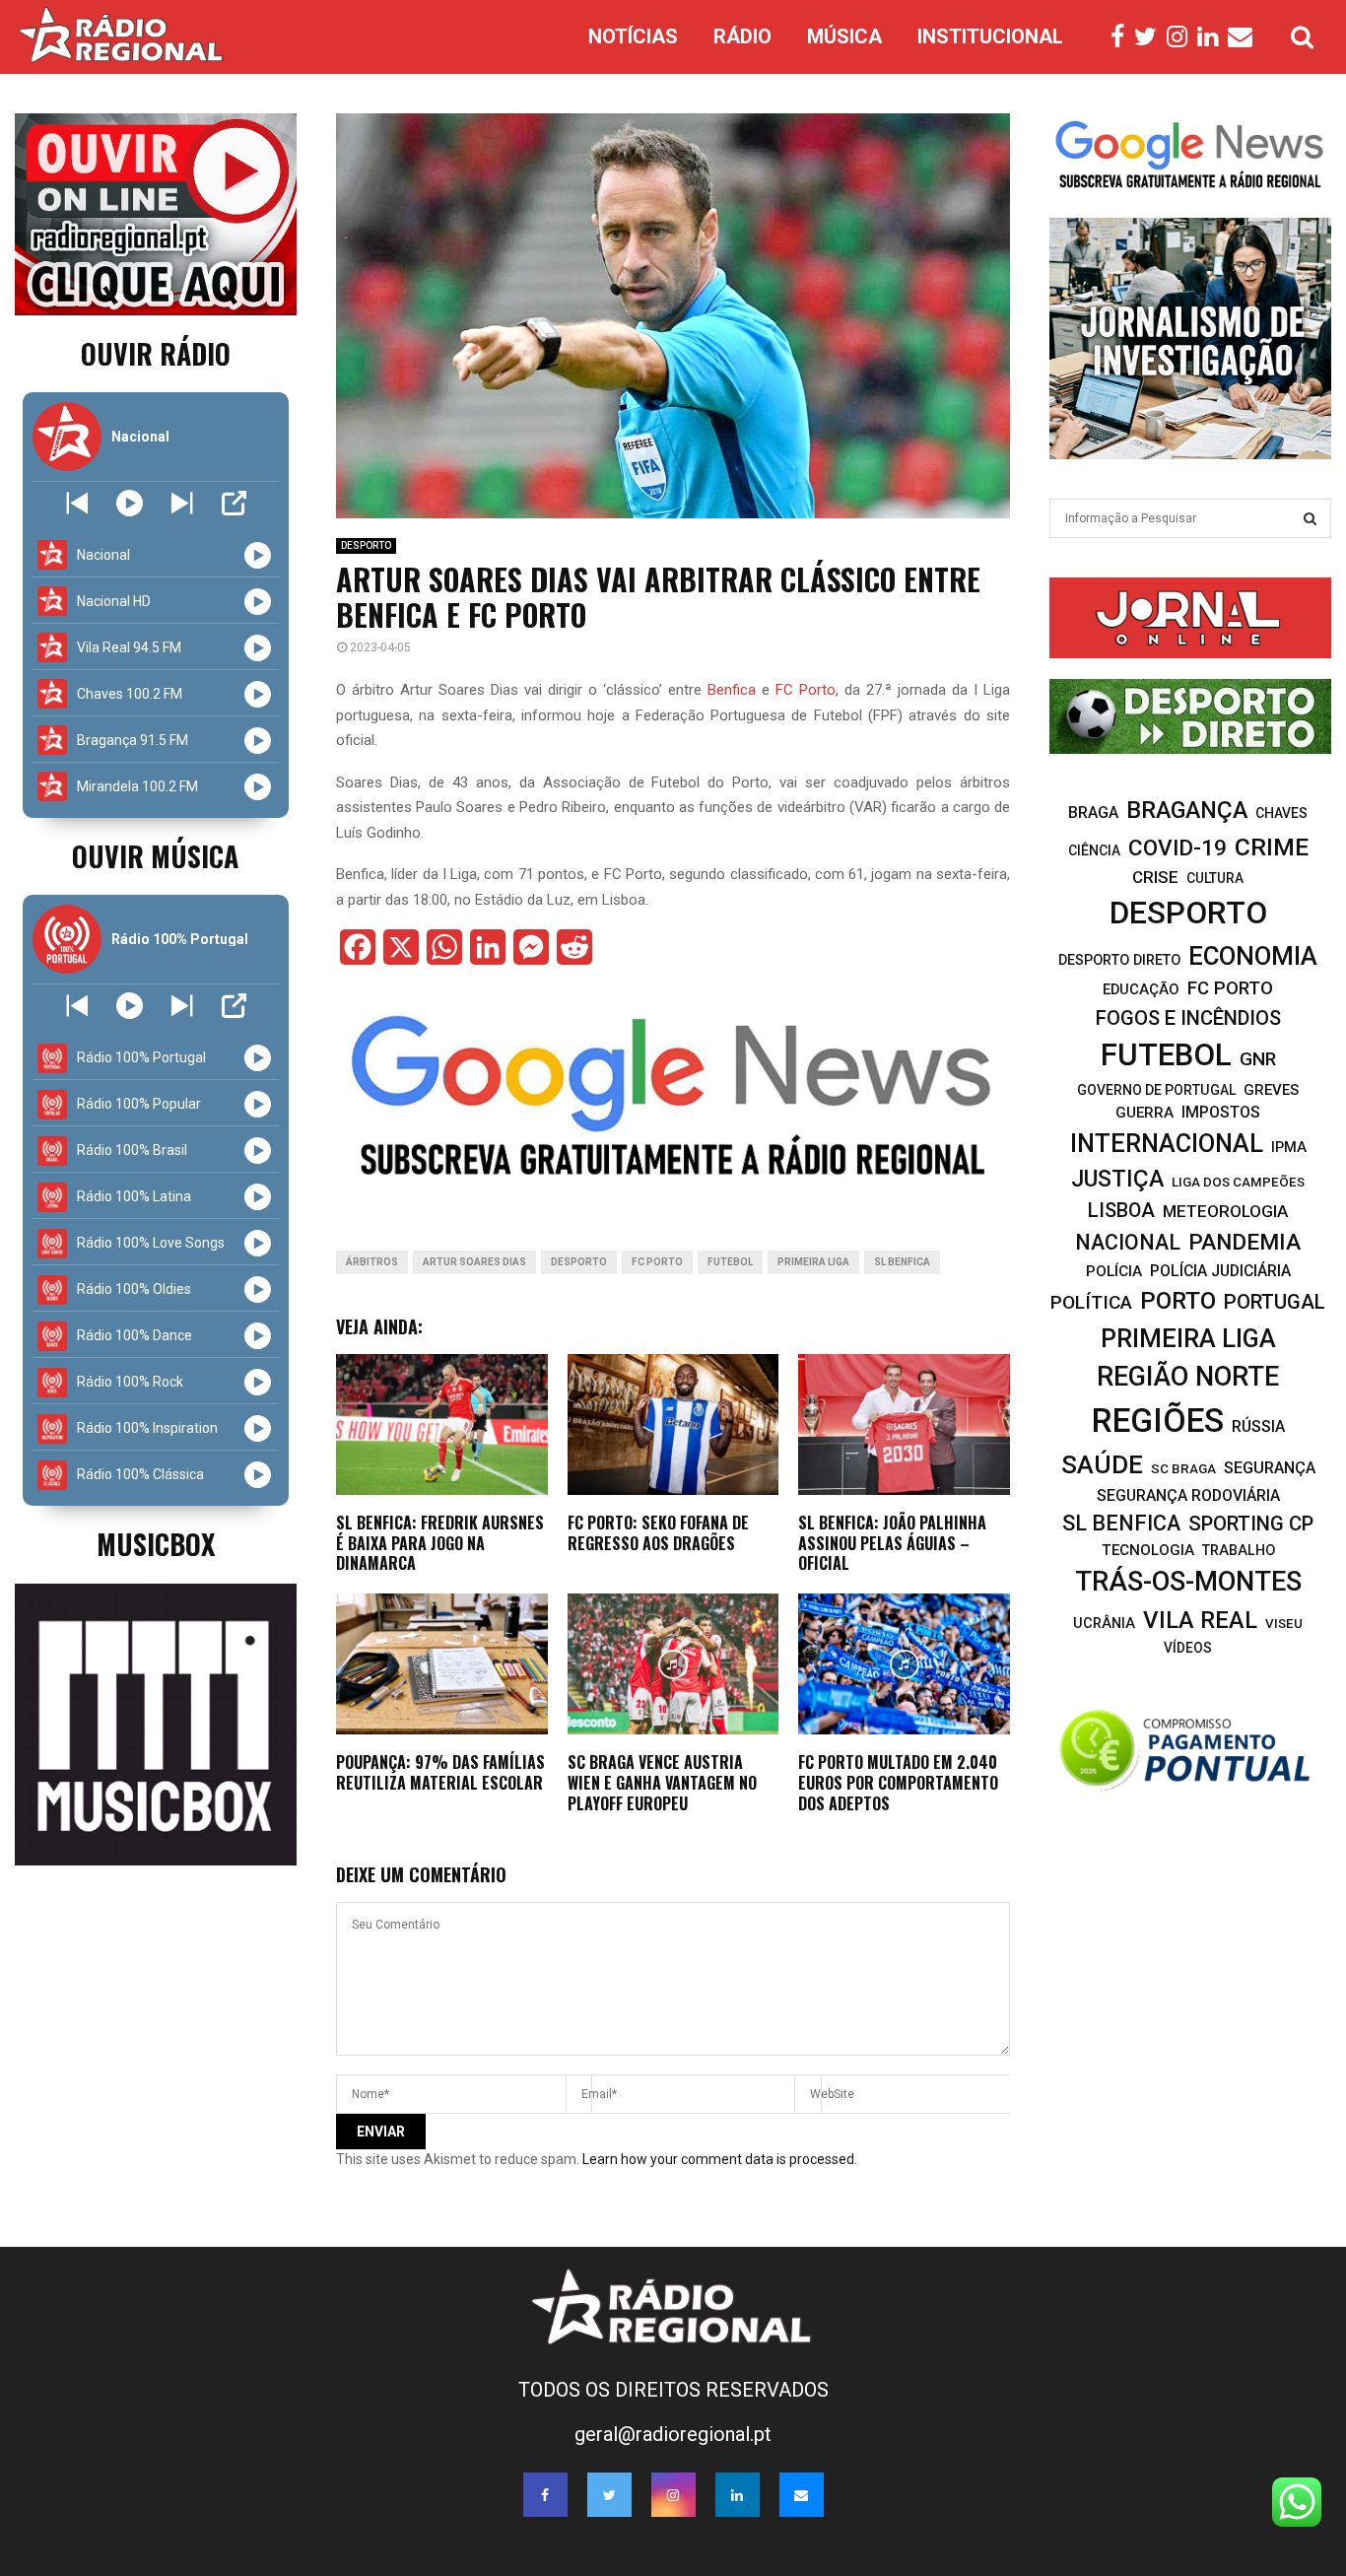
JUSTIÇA (1117, 1179)
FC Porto (806, 690)
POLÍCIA (1114, 1271)
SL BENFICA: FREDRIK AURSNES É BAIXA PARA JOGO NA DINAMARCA (440, 1543)
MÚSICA (844, 36)
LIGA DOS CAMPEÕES (1238, 1182)
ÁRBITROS (372, 1262)
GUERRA (1144, 1113)
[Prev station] (182, 503)
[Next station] (77, 503)
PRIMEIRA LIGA (813, 1262)
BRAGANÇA (1187, 810)
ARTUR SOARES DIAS (474, 1262)
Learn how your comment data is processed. (720, 2159)
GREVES (1271, 1090)
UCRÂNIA (1104, 1624)
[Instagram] (1182, 37)
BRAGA (1093, 813)
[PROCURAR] (1310, 518)
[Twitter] (1150, 37)
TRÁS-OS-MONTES (1188, 1582)
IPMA (1289, 1147)
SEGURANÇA (1270, 1468)
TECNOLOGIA (1148, 1550)
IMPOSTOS (1221, 1112)
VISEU (1284, 1624)
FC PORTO (657, 1262)
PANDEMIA (1245, 1242)
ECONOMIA (1253, 956)
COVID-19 (1178, 848)
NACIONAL (1128, 1242)
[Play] (130, 503)
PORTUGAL (1275, 1302)
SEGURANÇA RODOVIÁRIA (1188, 1495)
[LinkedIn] (1212, 37)
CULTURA (1215, 878)
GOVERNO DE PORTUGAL (1156, 1090)
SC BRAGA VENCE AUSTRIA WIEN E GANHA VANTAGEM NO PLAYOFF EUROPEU (662, 1783)
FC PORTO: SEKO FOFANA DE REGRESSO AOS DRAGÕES (658, 1533)
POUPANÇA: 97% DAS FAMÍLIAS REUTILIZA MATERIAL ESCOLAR (440, 1772)
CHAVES (1281, 813)
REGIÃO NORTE (1188, 1377)
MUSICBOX (156, 1544)
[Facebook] (1122, 37)
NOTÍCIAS (633, 36)
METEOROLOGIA (1225, 1211)
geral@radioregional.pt (673, 2434)
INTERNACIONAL (1167, 1143)
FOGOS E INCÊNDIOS (1188, 1018)
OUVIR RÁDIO (156, 353)
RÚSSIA (1258, 1426)
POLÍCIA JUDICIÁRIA (1220, 1271)
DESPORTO (366, 545)
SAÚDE (1102, 1464)
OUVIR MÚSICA (155, 856)
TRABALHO (1239, 1550)
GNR (1258, 1059)
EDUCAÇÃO (1141, 989)
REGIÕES (1158, 1421)
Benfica (732, 690)
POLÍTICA (1091, 1302)
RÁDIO (742, 36)
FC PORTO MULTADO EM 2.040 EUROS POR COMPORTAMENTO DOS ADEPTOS (898, 1783)
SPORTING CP (1251, 1524)
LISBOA (1121, 1211)
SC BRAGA (1183, 1468)
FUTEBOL (730, 1262)
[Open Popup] (234, 503)
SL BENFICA (902, 1262)
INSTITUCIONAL (990, 36)
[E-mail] (1245, 37)
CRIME (1272, 847)
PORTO (1178, 1300)
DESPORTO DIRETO (1119, 960)
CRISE (1155, 877)
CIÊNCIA (1094, 850)
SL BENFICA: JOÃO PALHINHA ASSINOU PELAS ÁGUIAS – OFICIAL (892, 1543)
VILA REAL (1200, 1620)
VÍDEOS (1188, 1648)
